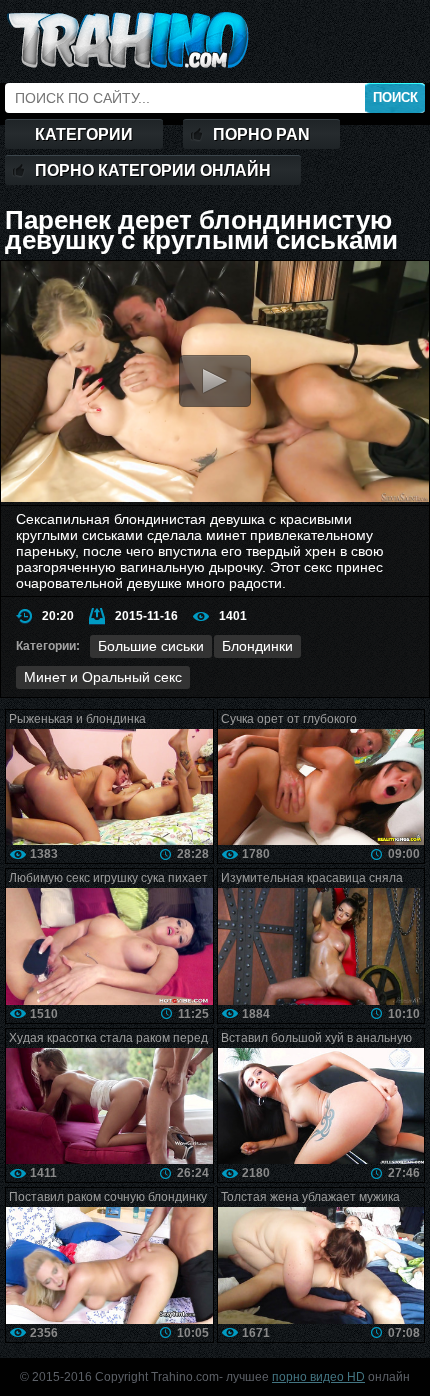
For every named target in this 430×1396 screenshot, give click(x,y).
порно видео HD (318, 1377)
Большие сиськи (151, 646)
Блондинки (257, 646)
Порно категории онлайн (153, 170)
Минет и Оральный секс (103, 677)
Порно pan (261, 134)
